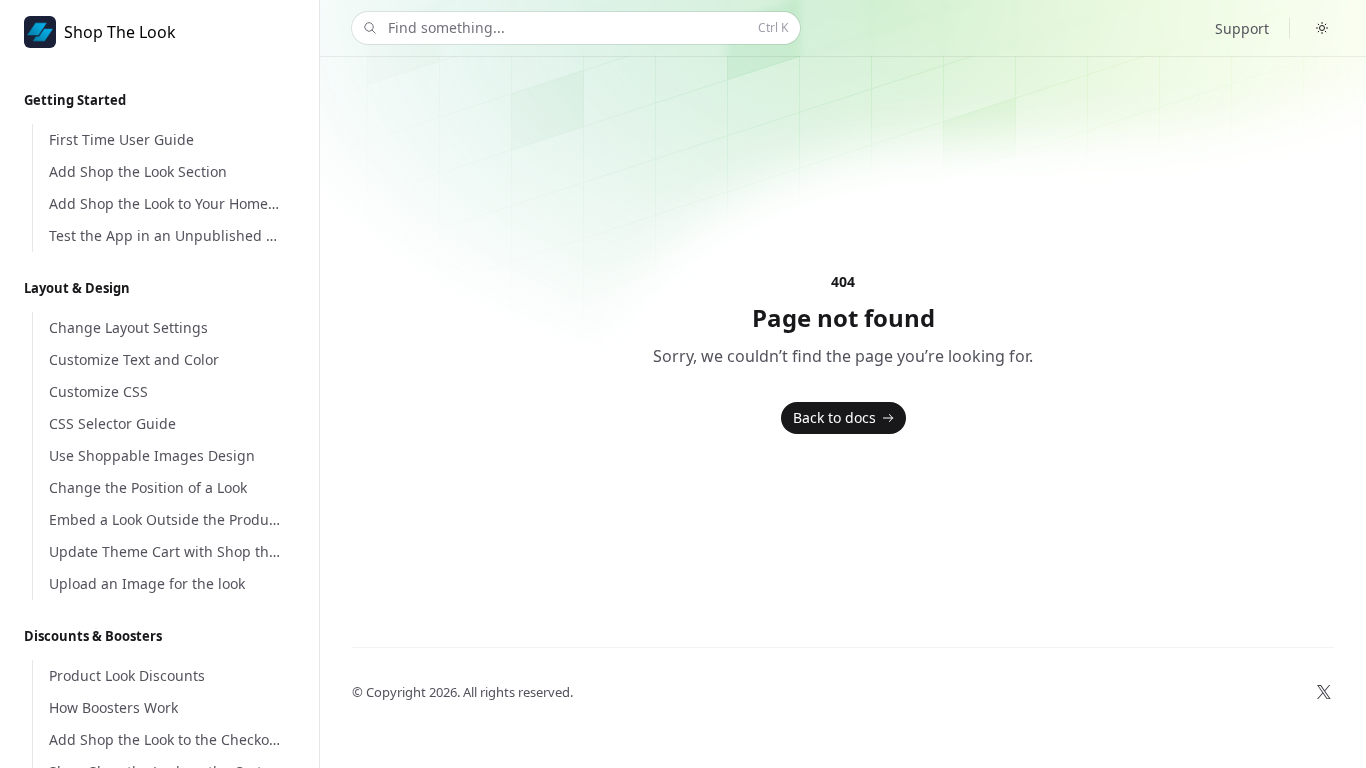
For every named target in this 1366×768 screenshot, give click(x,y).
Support (1242, 28)
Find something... (588, 27)
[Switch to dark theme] (1322, 28)
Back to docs (834, 417)
